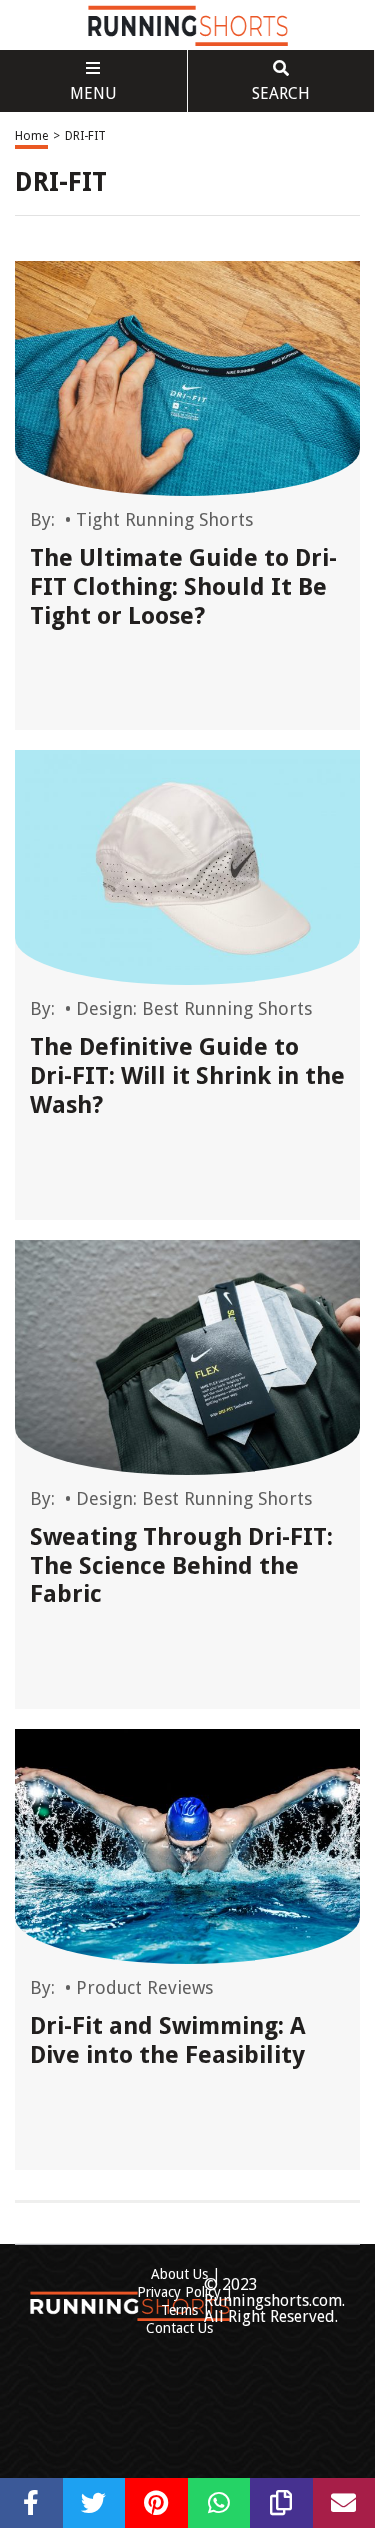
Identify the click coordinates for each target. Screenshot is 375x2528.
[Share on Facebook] (31, 2503)
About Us (179, 2274)
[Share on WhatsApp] (219, 2503)
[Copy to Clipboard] (281, 2503)
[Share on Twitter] (94, 2503)
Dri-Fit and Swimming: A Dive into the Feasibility (168, 2040)
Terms (179, 2310)
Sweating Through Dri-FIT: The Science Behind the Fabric (181, 1566)
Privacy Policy (179, 2292)
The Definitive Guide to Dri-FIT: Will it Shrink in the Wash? (187, 1076)
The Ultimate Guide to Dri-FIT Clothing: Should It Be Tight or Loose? (183, 587)
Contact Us (179, 2328)
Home (31, 136)
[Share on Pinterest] (156, 2503)
